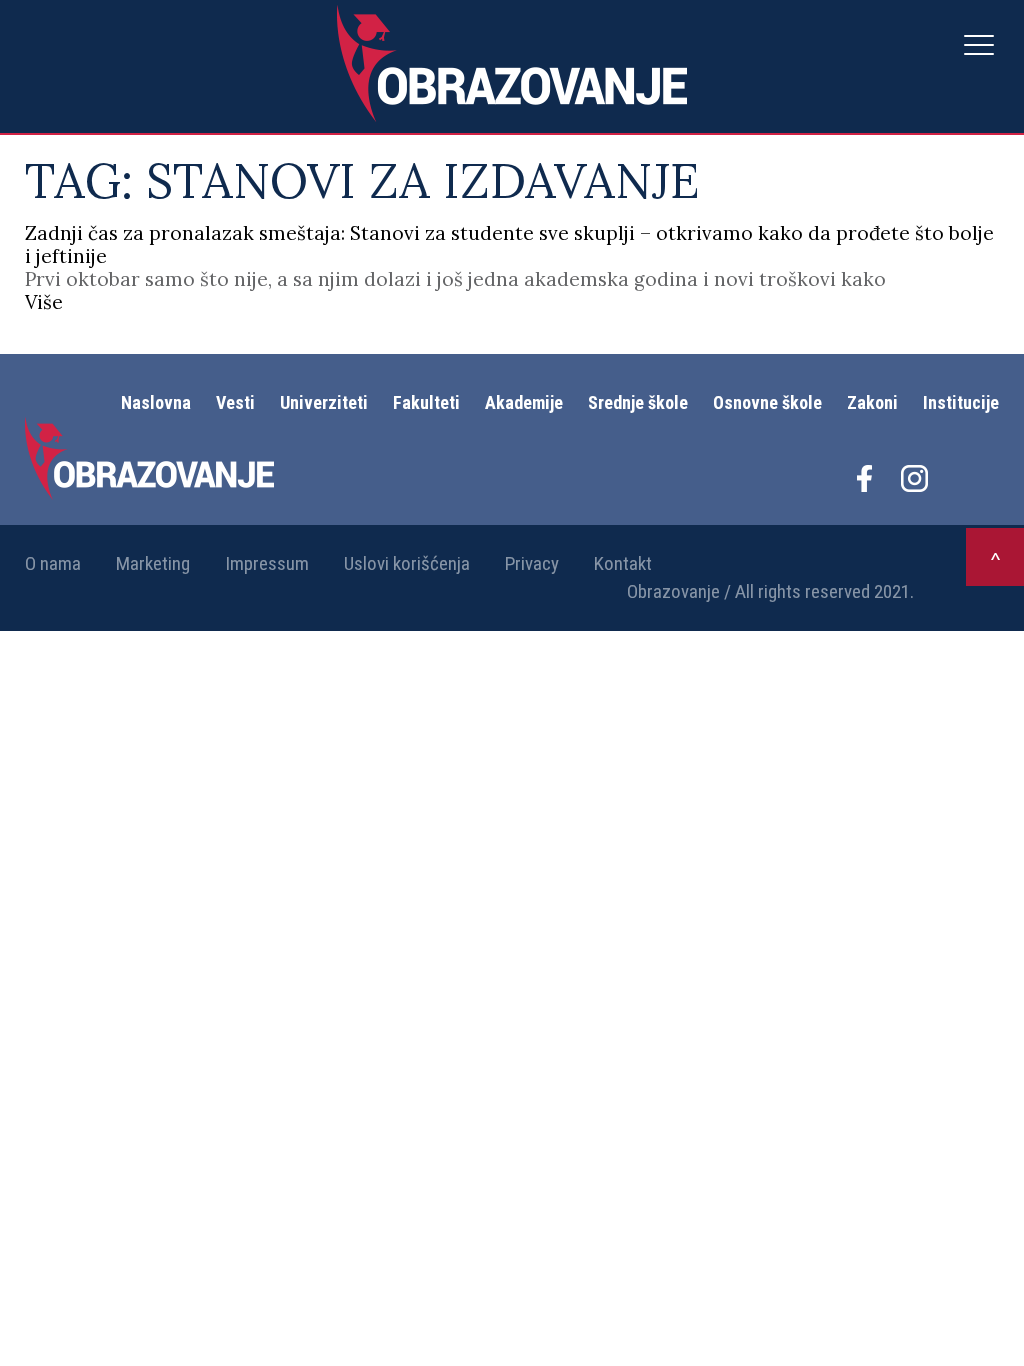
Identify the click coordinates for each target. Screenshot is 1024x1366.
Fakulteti (426, 402)
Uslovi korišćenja (407, 563)
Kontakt (623, 563)
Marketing (153, 563)
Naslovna (156, 402)
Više (44, 302)
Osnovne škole (767, 402)
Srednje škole (638, 402)
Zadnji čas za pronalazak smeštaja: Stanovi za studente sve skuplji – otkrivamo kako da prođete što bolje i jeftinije (509, 244)
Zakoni (872, 402)
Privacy (532, 563)
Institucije (961, 402)
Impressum (267, 563)
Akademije (524, 402)
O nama (53, 563)
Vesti (235, 402)
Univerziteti (324, 402)
